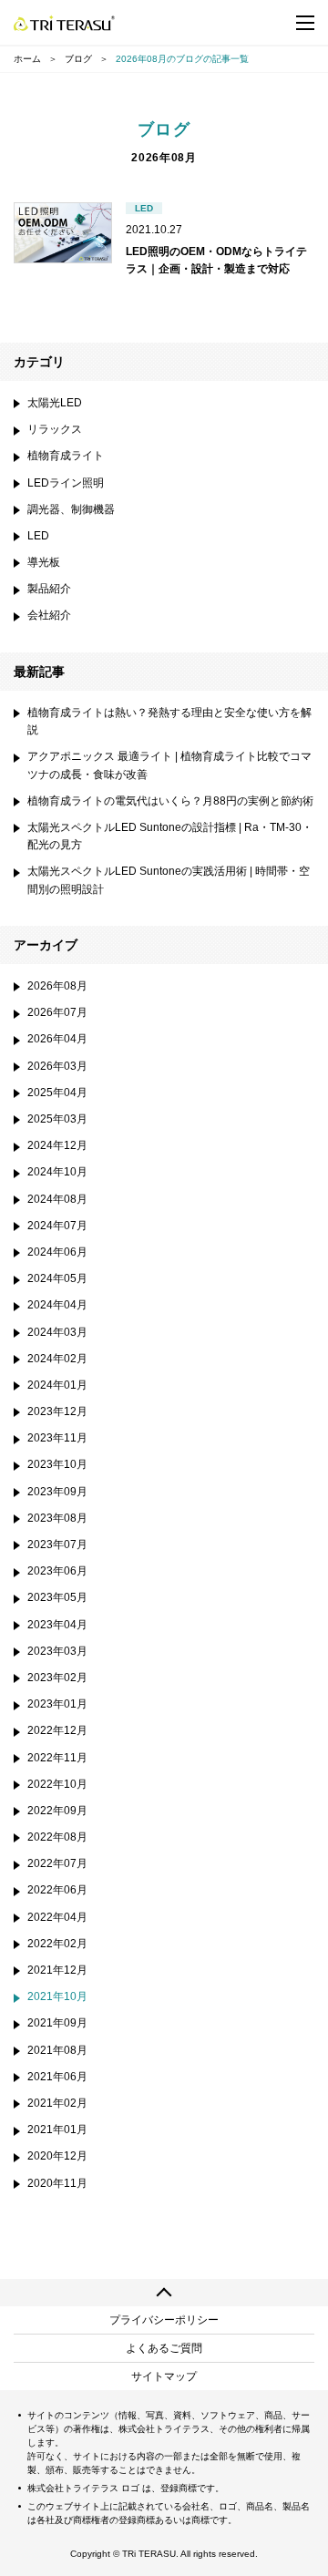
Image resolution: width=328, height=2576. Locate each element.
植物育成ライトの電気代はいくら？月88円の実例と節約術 (170, 801)
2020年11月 (57, 2183)
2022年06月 (57, 1890)
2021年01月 (57, 2130)
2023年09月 (57, 1492)
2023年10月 (57, 1464)
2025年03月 (57, 1119)
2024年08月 (57, 1199)
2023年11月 (57, 1438)
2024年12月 (57, 1145)
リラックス (55, 429)
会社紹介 (49, 615)
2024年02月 (57, 1359)
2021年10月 (57, 1996)
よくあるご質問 (164, 2348)
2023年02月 (57, 1678)
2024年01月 (57, 1385)
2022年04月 (57, 1917)
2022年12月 (57, 1730)
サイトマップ (164, 2376)
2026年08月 (57, 986)
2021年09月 (57, 2023)
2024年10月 (57, 1172)
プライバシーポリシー (164, 2320)
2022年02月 (57, 1944)
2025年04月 (57, 1093)
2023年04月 (57, 1625)
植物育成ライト (66, 456)
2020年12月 (57, 2156)
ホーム (27, 59)
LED (38, 536)
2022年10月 (57, 1784)
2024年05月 (57, 1278)
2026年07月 (57, 1012)
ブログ (78, 59)
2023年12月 (57, 1411)
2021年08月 (57, 2050)
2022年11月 (57, 1758)
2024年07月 (57, 1226)
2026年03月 (57, 1066)
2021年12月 (57, 1970)
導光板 (44, 562)
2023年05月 (57, 1597)
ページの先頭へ (164, 2293)
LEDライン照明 (66, 483)
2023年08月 (57, 1518)
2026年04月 (57, 1039)
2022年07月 (57, 1863)
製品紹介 (49, 589)
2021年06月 (57, 2077)
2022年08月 (57, 1837)
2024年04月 (57, 1305)
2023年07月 (57, 1545)
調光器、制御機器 (71, 509)
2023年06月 (57, 1571)
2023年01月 (57, 1704)
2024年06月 (57, 1252)
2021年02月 (57, 2103)
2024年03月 (57, 1332)
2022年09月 (57, 1811)
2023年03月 (57, 1651)
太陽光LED (55, 403)
